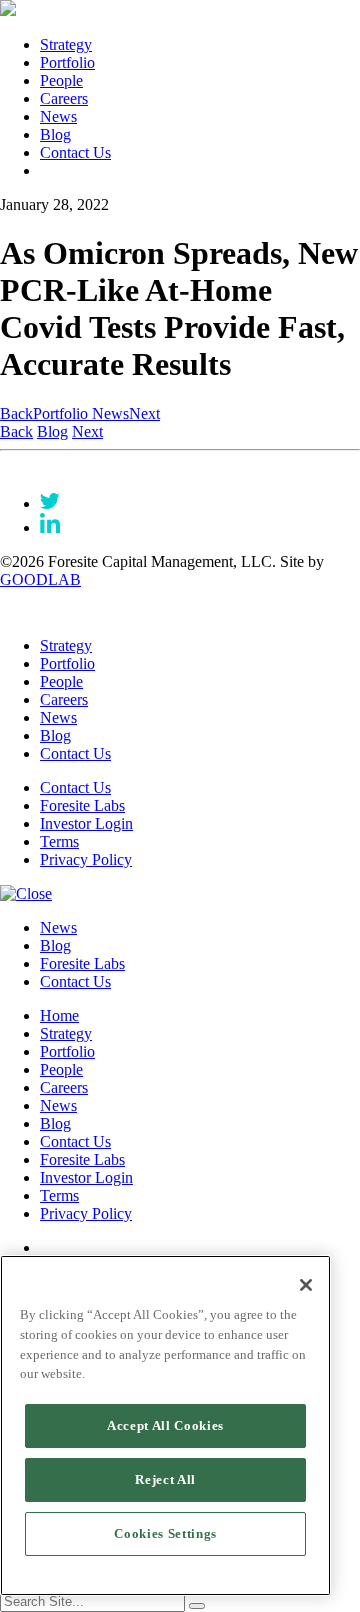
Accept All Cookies (165, 1425)
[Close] (306, 1285)
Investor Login (86, 823)
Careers (64, 98)
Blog (55, 134)
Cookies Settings (165, 1533)
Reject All (165, 1479)
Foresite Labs (82, 805)
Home (59, 1015)
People (61, 80)
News (58, 116)
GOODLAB (40, 579)
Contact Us (75, 152)
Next (144, 413)
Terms (59, 841)
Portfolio (67, 62)
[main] (165, 1425)
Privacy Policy (86, 859)
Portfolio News (81, 413)
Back (16, 413)
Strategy (66, 44)
